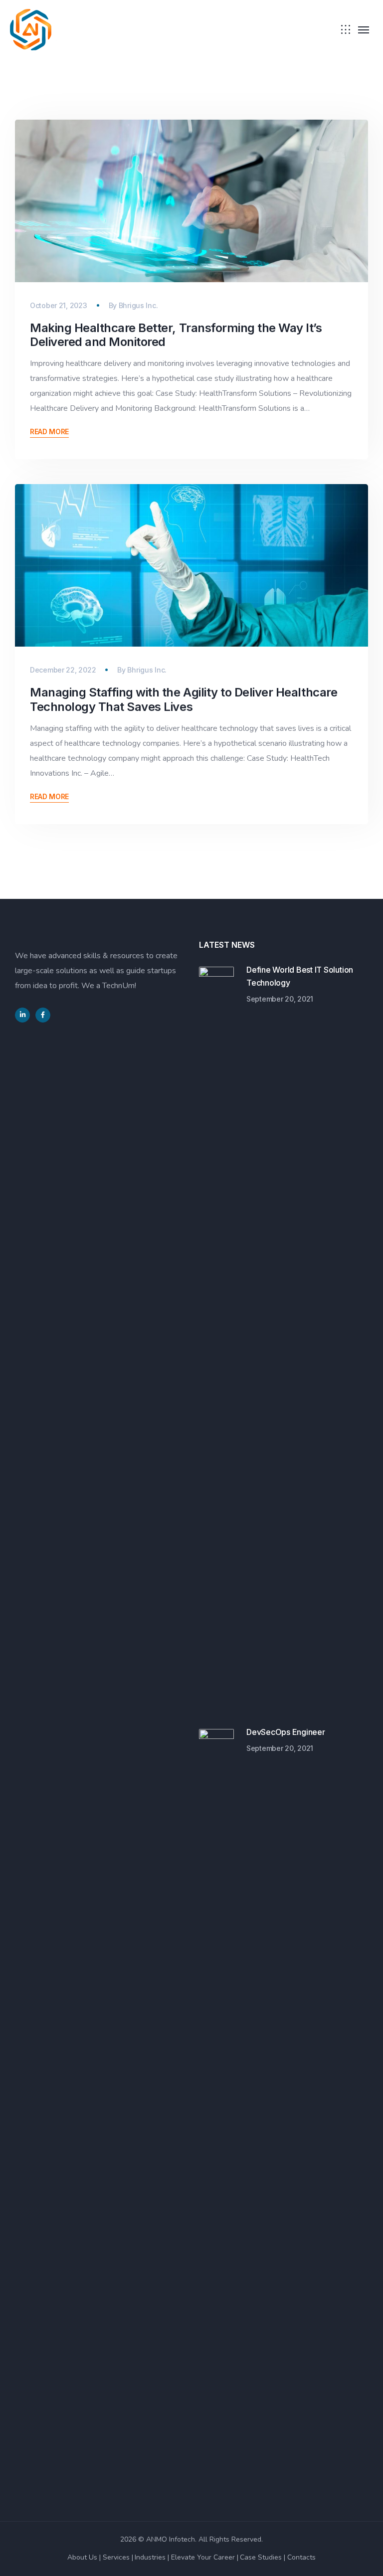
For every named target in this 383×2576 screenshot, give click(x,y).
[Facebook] (43, 1015)
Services (116, 2557)
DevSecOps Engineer (286, 1732)
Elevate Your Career (203, 2557)
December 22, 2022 (63, 670)
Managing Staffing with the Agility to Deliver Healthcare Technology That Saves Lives (184, 699)
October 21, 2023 (59, 305)
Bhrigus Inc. (138, 305)
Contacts (301, 2557)
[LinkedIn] (22, 1015)
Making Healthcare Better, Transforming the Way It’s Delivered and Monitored (176, 335)
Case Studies (261, 2557)
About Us (82, 2557)
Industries (150, 2557)
